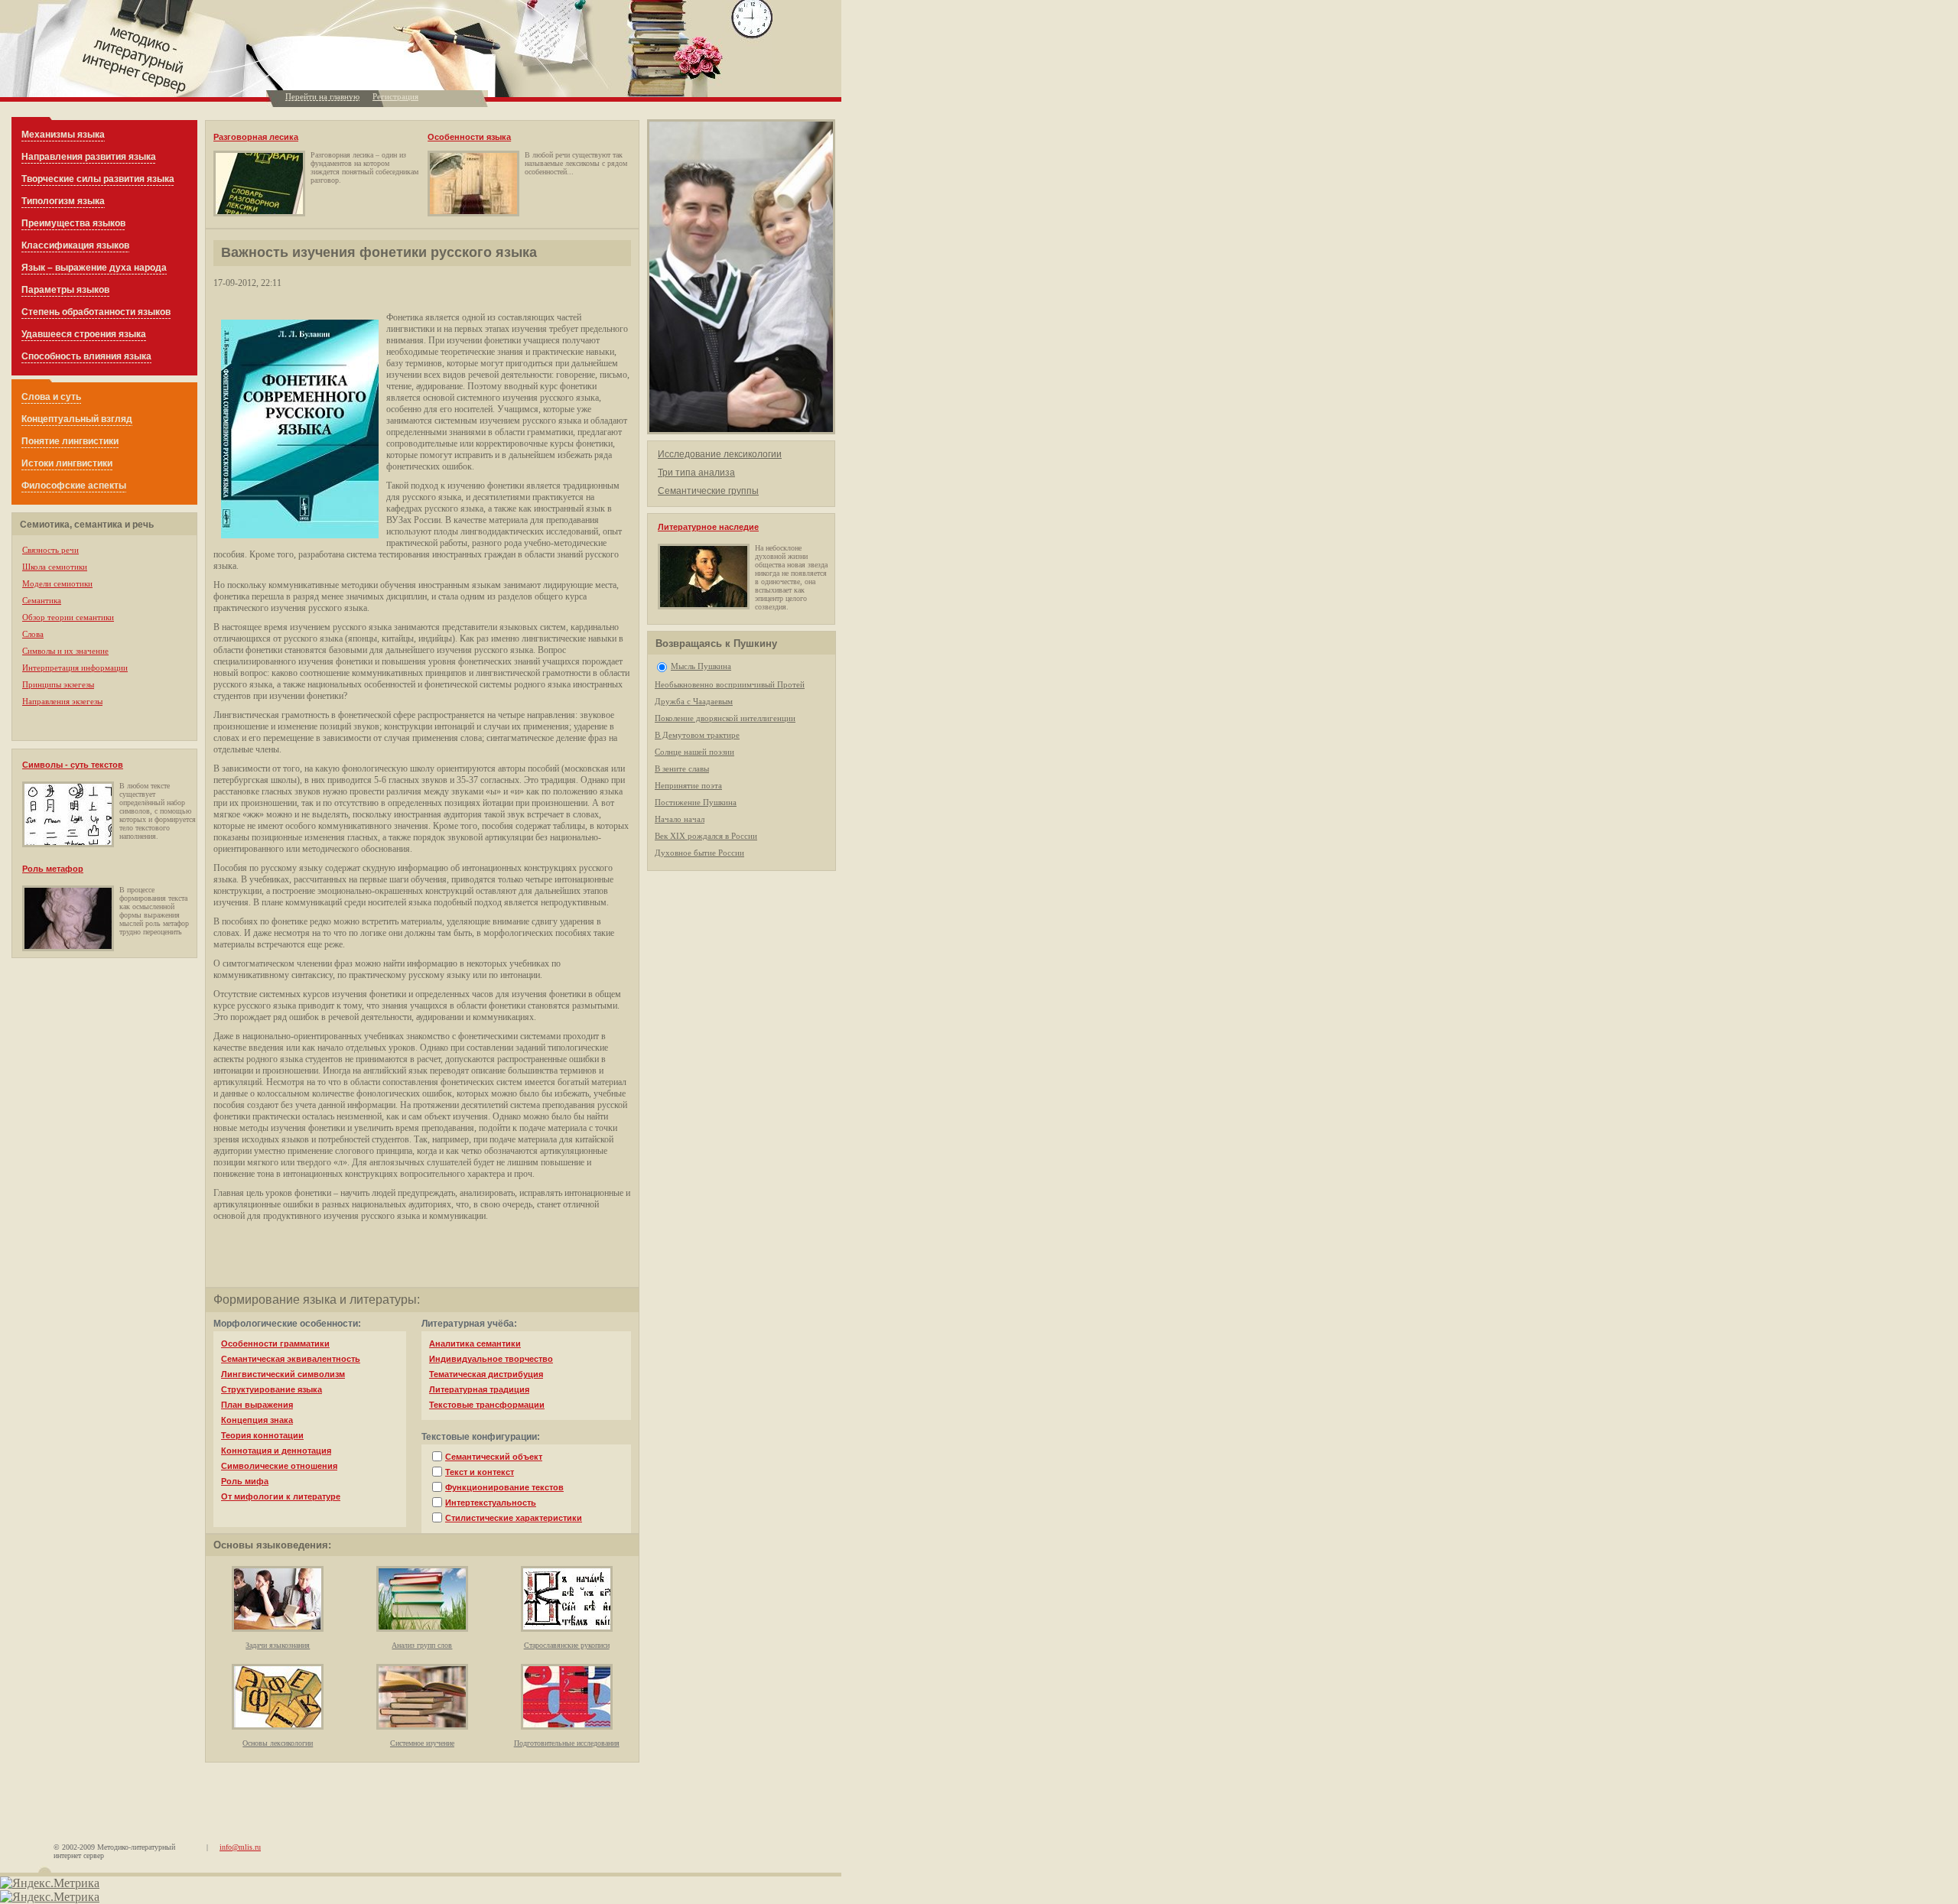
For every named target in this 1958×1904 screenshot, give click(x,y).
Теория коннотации (262, 1435)
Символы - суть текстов (73, 765)
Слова (33, 634)
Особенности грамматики (275, 1344)
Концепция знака (257, 1420)
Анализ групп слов (422, 1645)
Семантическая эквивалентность (291, 1359)
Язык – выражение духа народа (94, 268)
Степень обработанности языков (96, 312)
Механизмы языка (63, 135)
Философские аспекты (74, 486)
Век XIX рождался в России (706, 836)
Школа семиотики (55, 567)
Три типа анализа (696, 473)
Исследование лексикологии (720, 454)
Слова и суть (51, 397)
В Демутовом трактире (697, 735)
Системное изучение (422, 1743)
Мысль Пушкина (701, 666)
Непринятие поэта (688, 785)
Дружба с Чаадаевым (694, 701)
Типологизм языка (63, 201)
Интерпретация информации (75, 668)
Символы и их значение (65, 651)
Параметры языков (65, 290)
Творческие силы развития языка (98, 179)
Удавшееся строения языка (84, 334)
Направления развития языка (89, 157)
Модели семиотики (57, 583)
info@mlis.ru (240, 1847)
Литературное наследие (708, 527)
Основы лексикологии (278, 1743)
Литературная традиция (479, 1389)
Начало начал (680, 819)
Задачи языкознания (278, 1645)
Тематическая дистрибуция (486, 1374)
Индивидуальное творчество (491, 1359)
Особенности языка (469, 137)
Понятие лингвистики (70, 441)
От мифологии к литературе (281, 1496)
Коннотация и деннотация (276, 1451)
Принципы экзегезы (58, 684)
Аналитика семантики (475, 1344)
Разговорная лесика (256, 137)
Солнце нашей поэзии (694, 752)
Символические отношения (279, 1466)
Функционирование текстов (504, 1487)
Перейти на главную (322, 96)
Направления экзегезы (62, 701)
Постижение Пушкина (696, 802)
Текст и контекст (480, 1472)
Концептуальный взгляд (77, 419)
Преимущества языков (73, 223)
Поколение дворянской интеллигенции (725, 718)
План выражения (257, 1405)
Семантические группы (708, 491)
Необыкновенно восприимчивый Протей (730, 684)
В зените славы (682, 768)
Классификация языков (75, 245)
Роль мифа (245, 1481)
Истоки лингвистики (67, 463)
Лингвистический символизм (283, 1374)
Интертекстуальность (491, 1503)
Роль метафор (53, 869)
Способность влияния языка (86, 356)
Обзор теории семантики (68, 617)
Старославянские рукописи (567, 1645)
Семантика (42, 600)
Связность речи (50, 550)
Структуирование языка (272, 1389)
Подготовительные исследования (567, 1743)
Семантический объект (494, 1457)
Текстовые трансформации (487, 1405)
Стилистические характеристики (514, 1518)
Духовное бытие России (699, 853)
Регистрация (395, 96)
